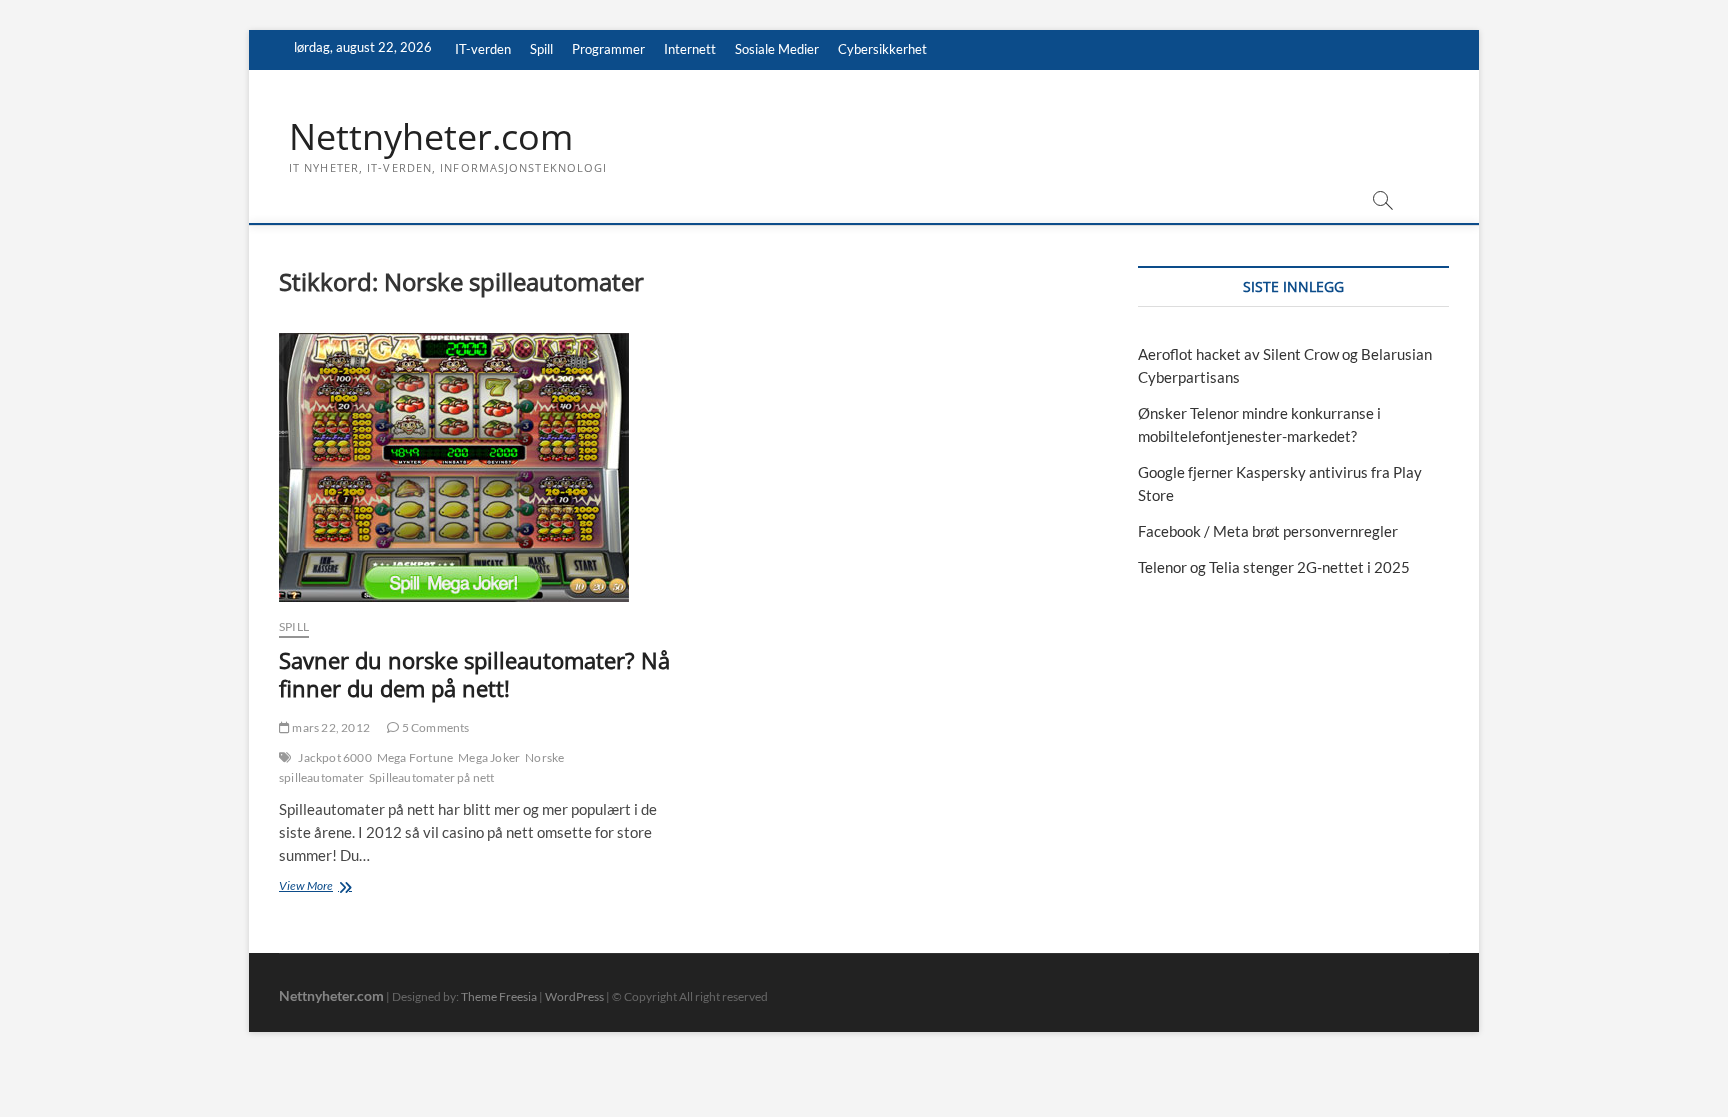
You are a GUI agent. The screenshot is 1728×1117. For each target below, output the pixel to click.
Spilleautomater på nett (432, 777)
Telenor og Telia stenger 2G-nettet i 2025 (1274, 567)
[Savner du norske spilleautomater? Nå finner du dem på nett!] (476, 467)
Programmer (608, 49)
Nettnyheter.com (431, 137)
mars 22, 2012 (330, 727)
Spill (541, 49)
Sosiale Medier (777, 49)
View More (346, 887)
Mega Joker (489, 757)
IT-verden (483, 49)
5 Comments (434, 727)
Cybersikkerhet (882, 49)
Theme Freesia (499, 996)
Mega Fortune (415, 757)
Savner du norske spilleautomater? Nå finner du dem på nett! (474, 674)
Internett (690, 49)
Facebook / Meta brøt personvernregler (1268, 531)
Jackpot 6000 (334, 757)
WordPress (574, 996)
